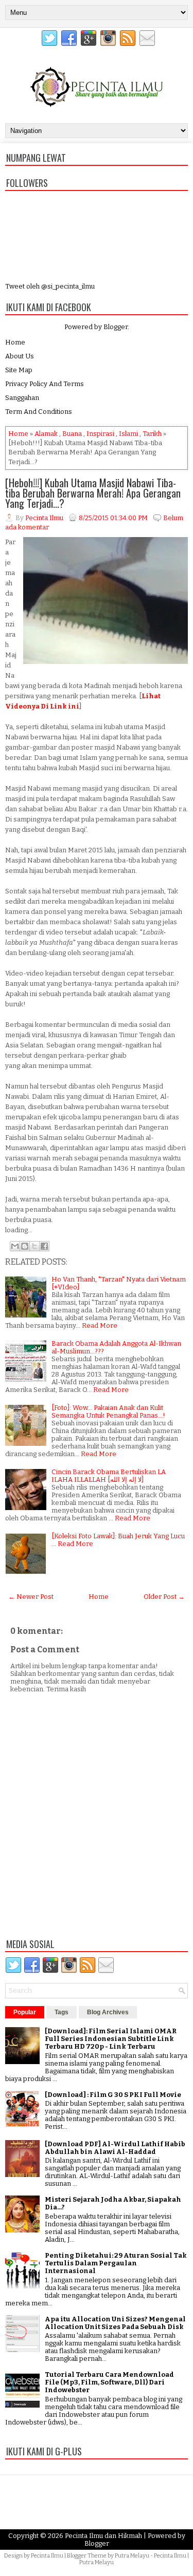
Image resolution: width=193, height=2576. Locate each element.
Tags (62, 2012)
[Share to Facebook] (44, 1246)
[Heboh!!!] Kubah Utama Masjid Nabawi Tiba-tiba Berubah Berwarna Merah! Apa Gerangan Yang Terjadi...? (93, 493)
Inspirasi (100, 434)
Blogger (116, 327)
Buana (72, 434)
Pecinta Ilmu (47, 2556)
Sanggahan (22, 398)
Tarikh (152, 434)
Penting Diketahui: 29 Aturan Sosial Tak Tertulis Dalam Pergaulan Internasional (116, 2263)
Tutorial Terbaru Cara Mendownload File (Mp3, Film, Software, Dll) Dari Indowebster (109, 2382)
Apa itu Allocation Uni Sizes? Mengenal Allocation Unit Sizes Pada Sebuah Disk (115, 2323)
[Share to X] (34, 1246)
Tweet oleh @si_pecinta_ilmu (50, 286)
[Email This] (15, 1246)
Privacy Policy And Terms (45, 384)
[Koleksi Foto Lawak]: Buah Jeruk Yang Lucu (118, 1536)
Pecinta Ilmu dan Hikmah (103, 2536)
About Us (20, 356)
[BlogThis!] (25, 1246)
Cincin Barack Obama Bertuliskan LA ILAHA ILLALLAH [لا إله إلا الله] (109, 1476)
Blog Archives (108, 2012)
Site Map (19, 370)
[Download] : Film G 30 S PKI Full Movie (113, 2095)
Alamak (46, 434)
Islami (128, 434)
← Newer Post (31, 1597)
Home (15, 342)
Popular (25, 2012)
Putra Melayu (132, 2556)
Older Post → (164, 1597)
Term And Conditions (39, 412)
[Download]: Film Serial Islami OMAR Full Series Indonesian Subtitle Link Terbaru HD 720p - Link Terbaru (111, 2039)
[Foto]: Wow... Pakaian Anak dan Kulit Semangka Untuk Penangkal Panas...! (108, 1411)
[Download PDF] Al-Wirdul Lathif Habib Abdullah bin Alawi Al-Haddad (115, 2148)
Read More (100, 1325)
